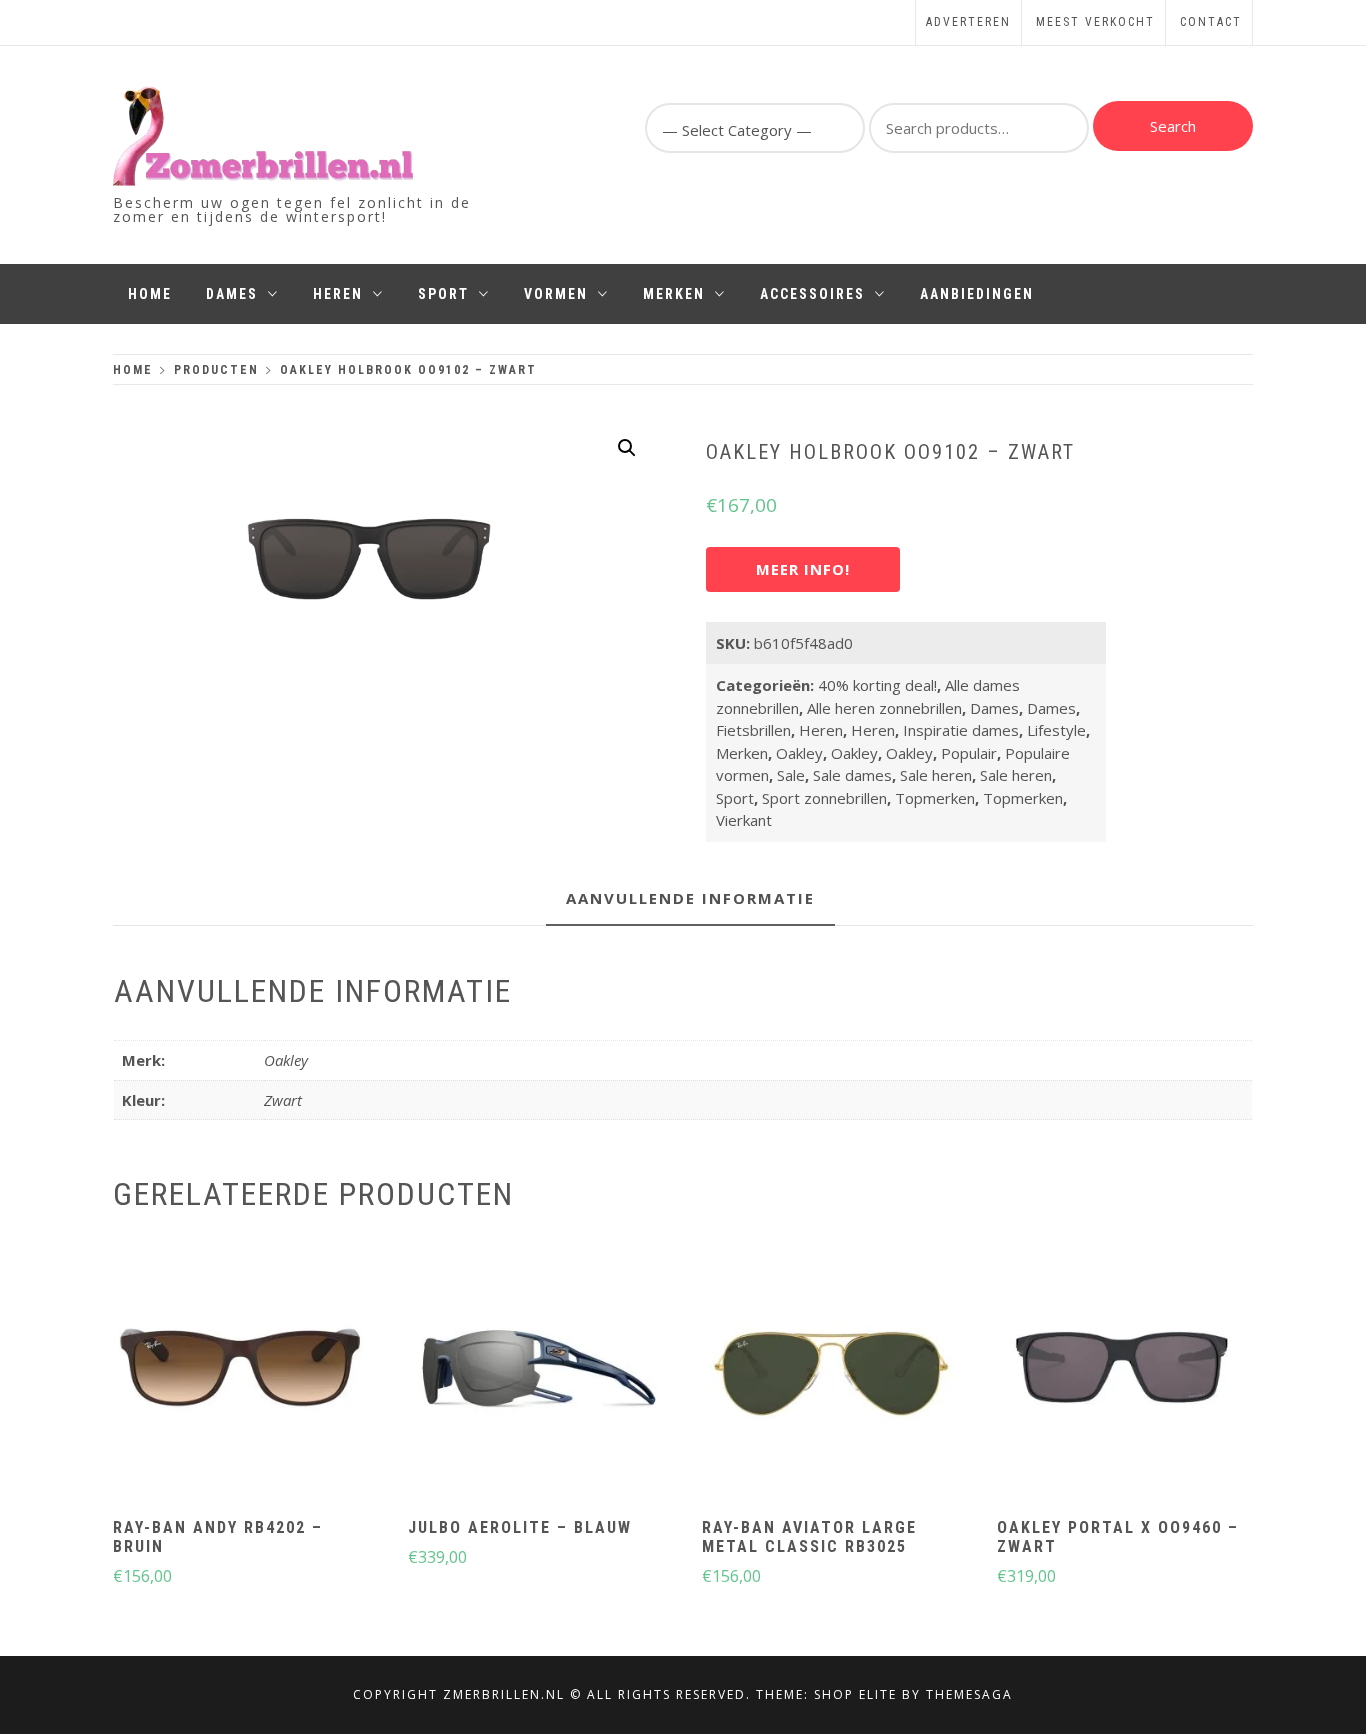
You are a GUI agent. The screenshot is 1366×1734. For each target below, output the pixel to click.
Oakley (799, 753)
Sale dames (852, 775)
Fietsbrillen (753, 730)
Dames (232, 294)
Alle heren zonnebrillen (884, 708)
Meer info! (803, 569)
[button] (627, 448)
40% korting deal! (877, 685)
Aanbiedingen (977, 294)
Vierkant (744, 820)
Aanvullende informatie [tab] (690, 898)
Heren (338, 294)
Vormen (556, 294)
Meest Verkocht (1095, 22)
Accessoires (812, 294)
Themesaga (969, 1694)
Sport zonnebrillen (824, 798)
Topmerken (935, 798)
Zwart (283, 1100)
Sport (443, 294)
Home (150, 294)
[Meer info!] (239, 1372)
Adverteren (968, 22)
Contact (1211, 22)
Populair (969, 753)
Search (1173, 126)
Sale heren (936, 775)
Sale (791, 775)
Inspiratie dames (961, 730)
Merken (674, 294)
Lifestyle (1056, 730)
